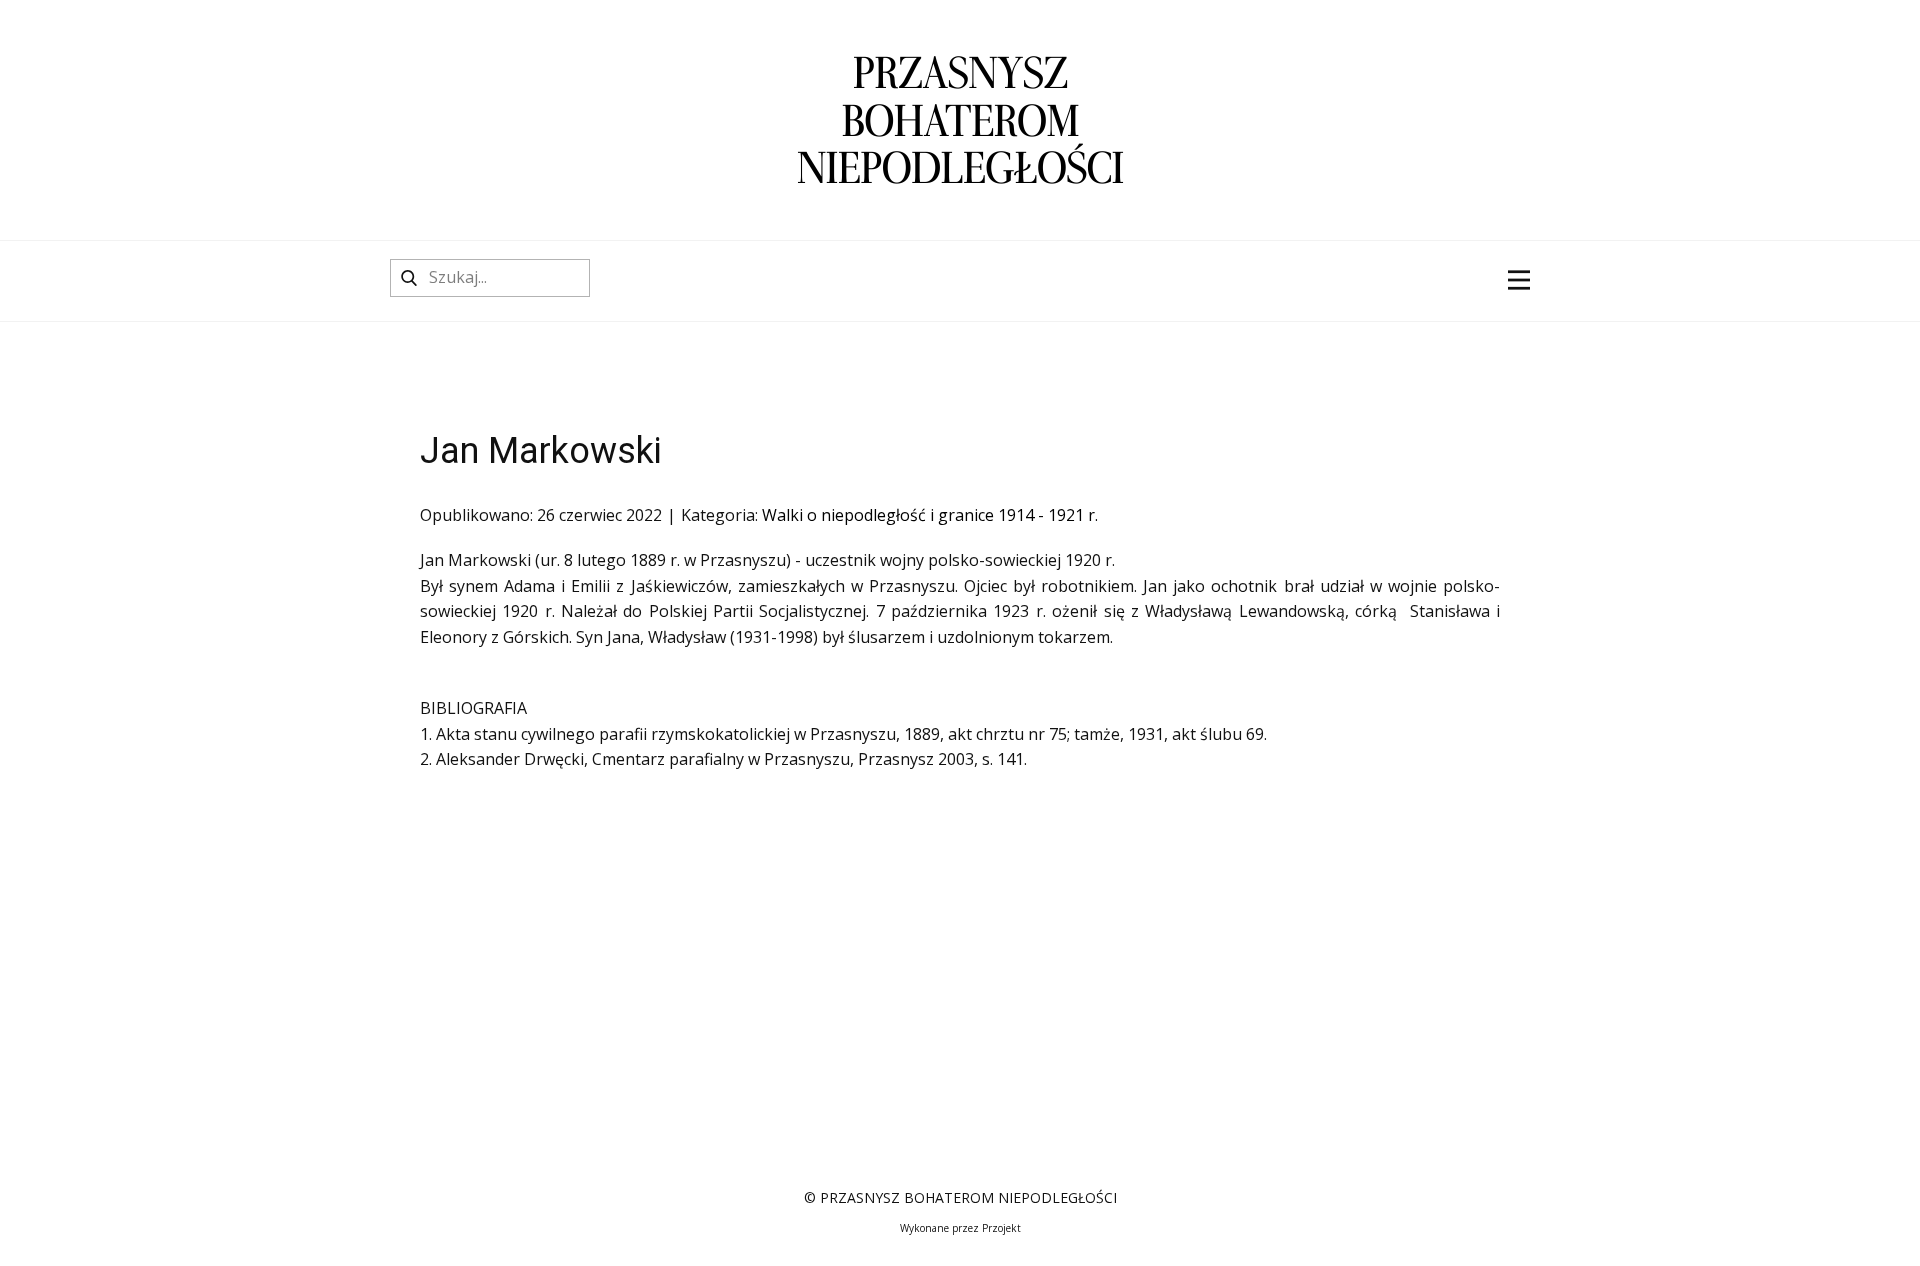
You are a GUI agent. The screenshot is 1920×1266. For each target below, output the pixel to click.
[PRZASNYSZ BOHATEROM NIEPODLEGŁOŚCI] (960, 120)
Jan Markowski (541, 451)
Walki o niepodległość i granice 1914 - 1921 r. (930, 515)
